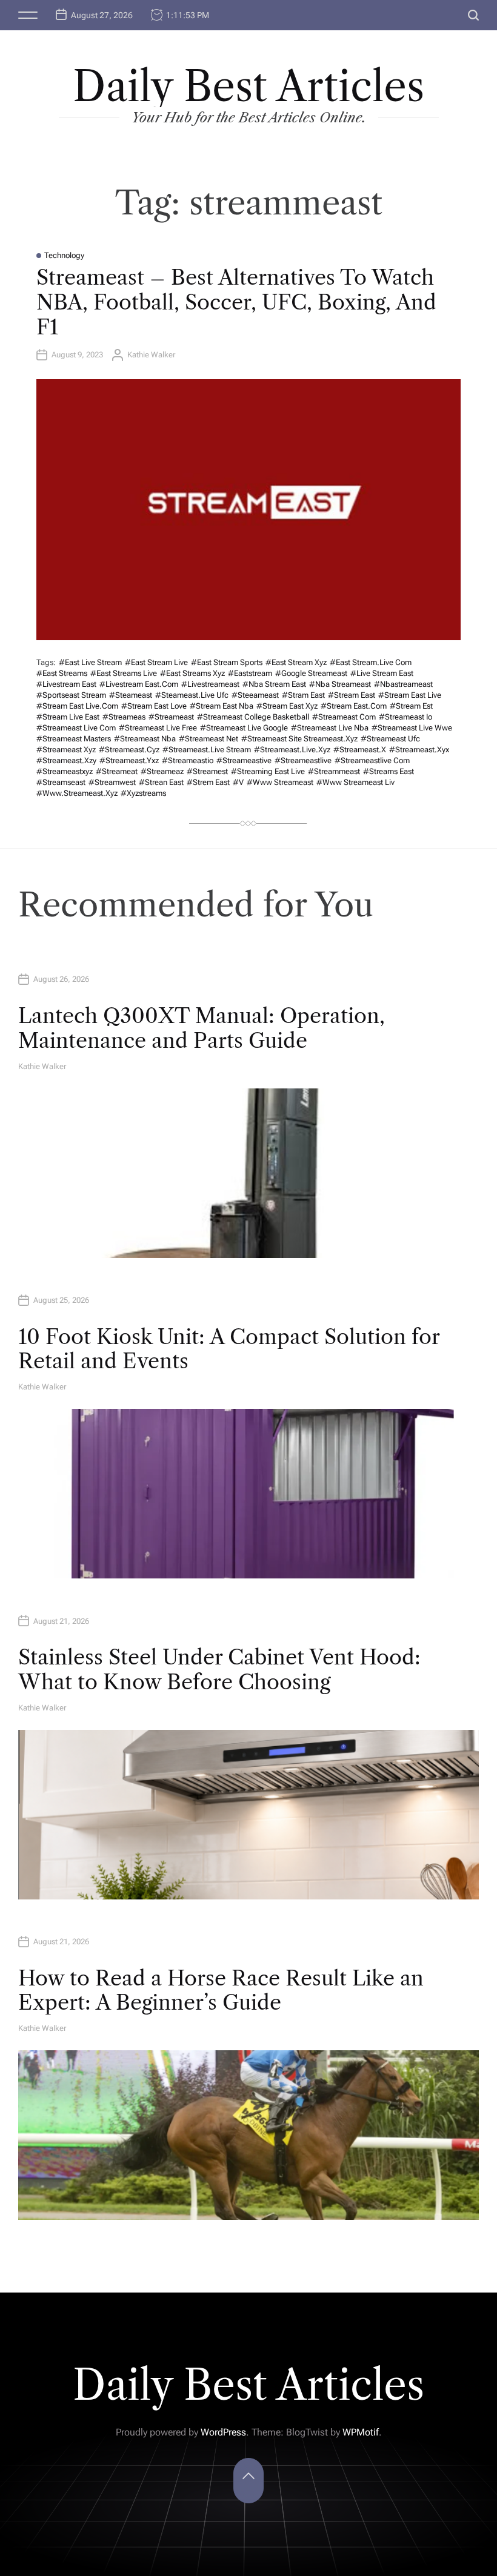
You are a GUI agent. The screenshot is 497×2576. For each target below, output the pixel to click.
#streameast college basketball (253, 717)
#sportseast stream (71, 695)
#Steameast (131, 695)
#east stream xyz (296, 662)
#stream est (411, 706)
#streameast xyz (66, 750)
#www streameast (280, 782)
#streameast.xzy (66, 760)
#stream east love (154, 706)
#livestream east (66, 684)
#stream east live (410, 695)
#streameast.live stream (207, 750)
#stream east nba (222, 706)
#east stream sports (227, 662)
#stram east (303, 695)
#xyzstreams (143, 793)
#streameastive (244, 760)
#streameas (124, 717)
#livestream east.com (139, 684)
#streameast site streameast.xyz (299, 739)
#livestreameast (210, 684)
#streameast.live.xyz (292, 750)
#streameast (171, 717)
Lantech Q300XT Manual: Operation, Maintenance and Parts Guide (202, 1028)
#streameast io (405, 717)
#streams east (389, 771)
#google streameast (311, 673)
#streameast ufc (390, 739)
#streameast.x (360, 750)
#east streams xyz (192, 673)
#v (238, 782)
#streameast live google (244, 728)
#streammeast (334, 771)
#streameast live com (76, 728)
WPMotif (361, 2432)
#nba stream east (274, 684)
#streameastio (188, 760)
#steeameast (255, 695)
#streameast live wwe (412, 728)
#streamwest (112, 782)
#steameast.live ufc (192, 695)
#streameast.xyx (419, 750)
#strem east (208, 782)
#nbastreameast (403, 684)
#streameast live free (158, 728)
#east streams (62, 673)
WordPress (223, 2432)
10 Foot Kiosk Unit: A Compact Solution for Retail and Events (229, 1349)
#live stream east (382, 673)
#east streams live (124, 673)
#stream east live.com (77, 706)
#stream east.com (354, 706)
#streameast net (208, 739)
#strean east (161, 782)
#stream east (352, 695)
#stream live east (68, 717)
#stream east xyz (287, 706)
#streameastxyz (65, 771)
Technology (64, 255)
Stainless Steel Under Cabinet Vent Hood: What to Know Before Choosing (219, 1670)
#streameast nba (145, 739)
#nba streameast (340, 684)
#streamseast (61, 782)
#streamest (207, 771)
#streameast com (344, 717)
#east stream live (156, 662)
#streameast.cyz (129, 750)
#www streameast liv (355, 782)
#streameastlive (303, 760)
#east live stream (90, 662)
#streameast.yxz (129, 760)
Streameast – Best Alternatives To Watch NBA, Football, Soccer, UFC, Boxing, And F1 (236, 302)
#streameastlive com (372, 760)
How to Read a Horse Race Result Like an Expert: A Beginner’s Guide (221, 1991)
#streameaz (162, 771)
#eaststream (250, 673)
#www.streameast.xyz (77, 793)
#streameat (117, 771)
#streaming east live (268, 771)
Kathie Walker (151, 355)
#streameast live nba (330, 728)
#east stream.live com (371, 662)
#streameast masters (74, 739)
